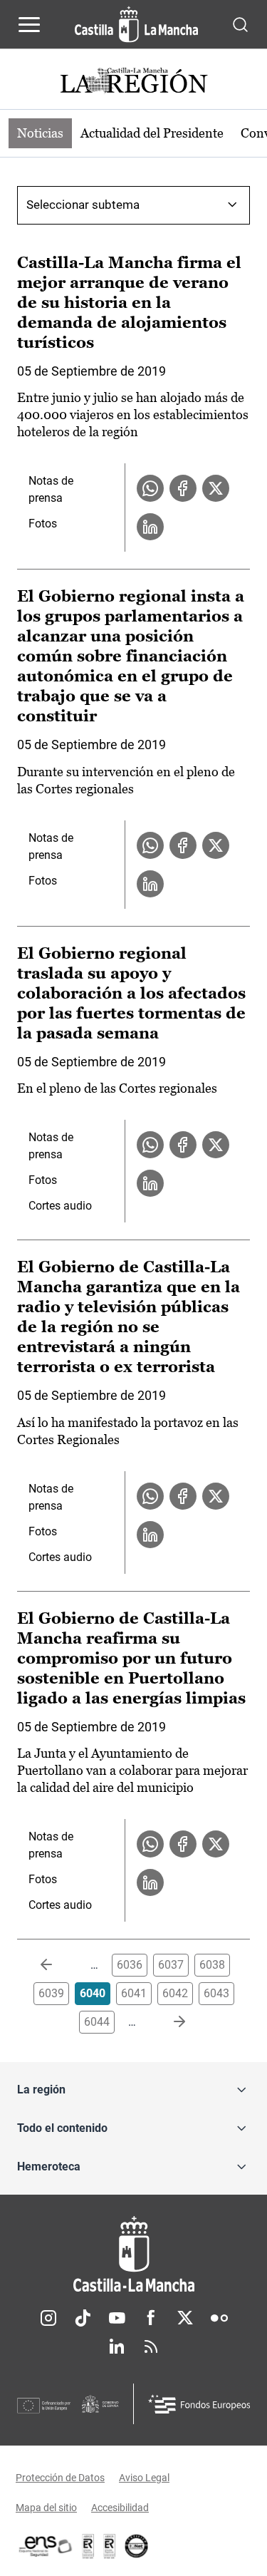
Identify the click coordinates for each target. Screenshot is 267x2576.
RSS (151, 2346)
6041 (134, 1993)
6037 (171, 1965)
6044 (97, 2022)
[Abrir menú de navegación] (29, 24)
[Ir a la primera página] (58, 1965)
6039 (51, 1993)
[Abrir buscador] (240, 24)
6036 (130, 1965)
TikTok (83, 2318)
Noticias (40, 133)
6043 (216, 1993)
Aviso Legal (144, 2478)
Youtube (117, 2318)
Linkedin (117, 2346)
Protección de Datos (60, 2478)
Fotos (43, 524)
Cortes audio (60, 1206)
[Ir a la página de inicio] (136, 24)
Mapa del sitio (46, 2508)
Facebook (151, 2318)
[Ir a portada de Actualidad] (134, 82)
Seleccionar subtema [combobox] (83, 205)
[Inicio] (133, 2254)
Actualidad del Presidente (152, 133)
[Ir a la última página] (168, 2022)
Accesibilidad (120, 2508)
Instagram (48, 2318)
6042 (175, 1993)
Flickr (219, 2318)
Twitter (185, 2318)
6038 (212, 1965)
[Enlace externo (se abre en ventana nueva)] (110, 2546)
